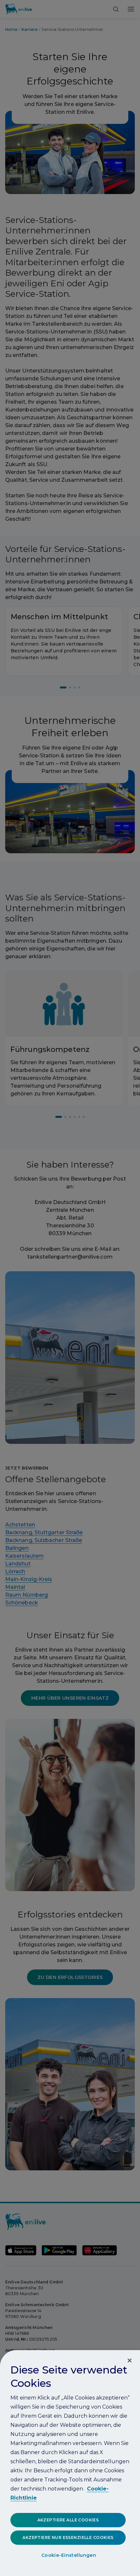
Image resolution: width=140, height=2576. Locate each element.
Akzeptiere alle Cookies (68, 2520)
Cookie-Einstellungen (69, 2555)
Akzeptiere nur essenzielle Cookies (68, 2537)
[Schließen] (130, 2360)
